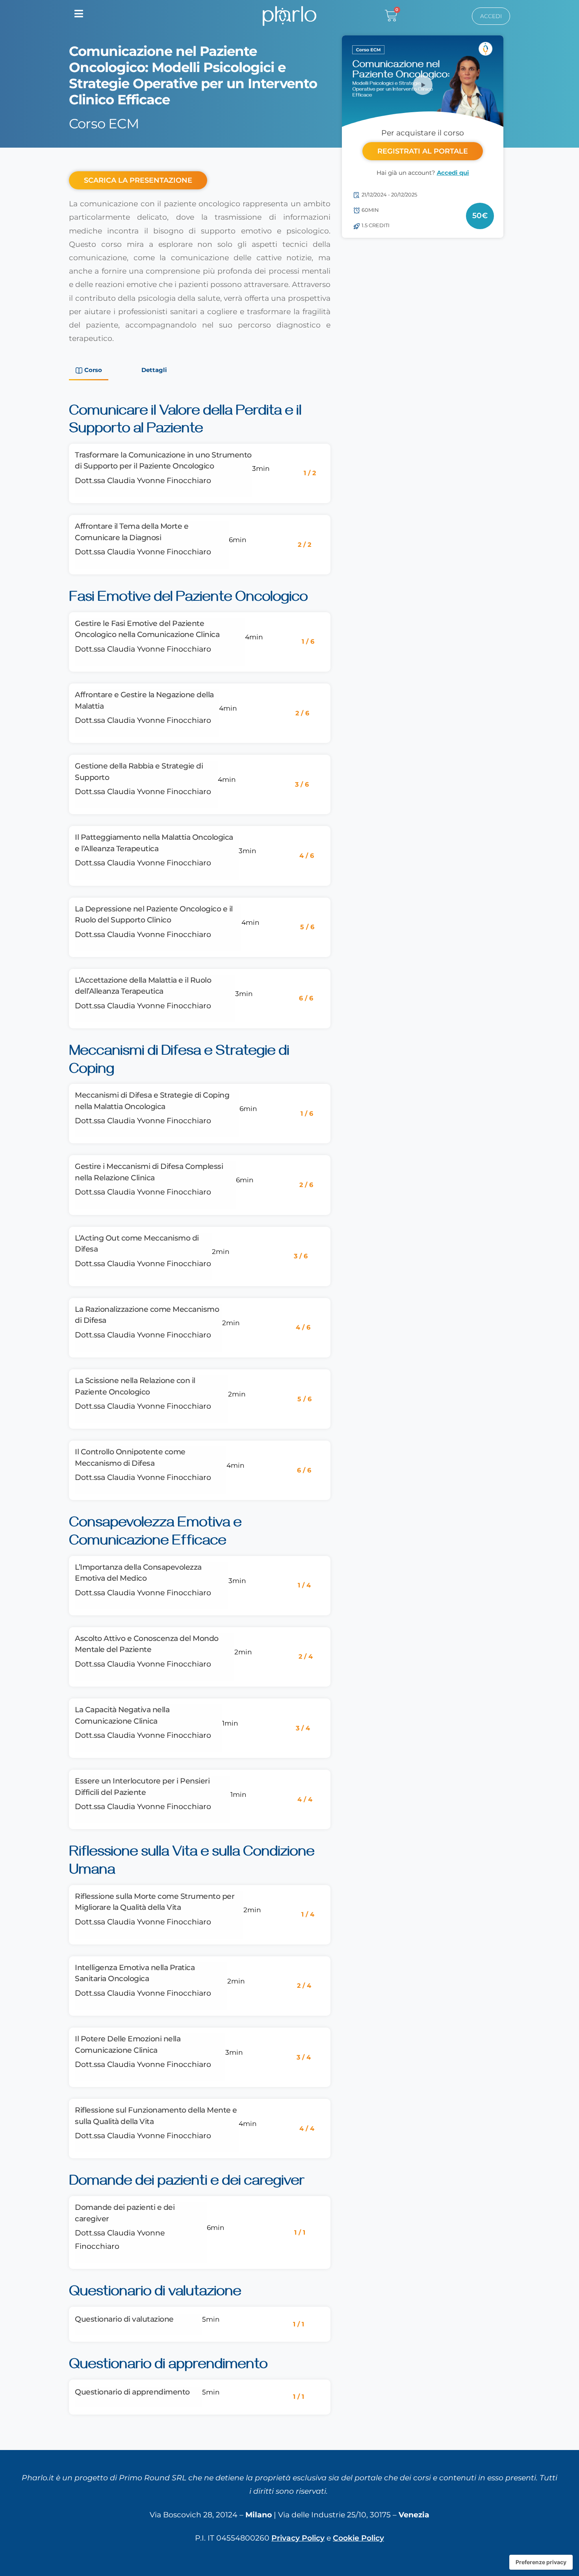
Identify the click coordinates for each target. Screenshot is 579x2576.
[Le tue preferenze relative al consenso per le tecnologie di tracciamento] (541, 2562)
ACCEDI (491, 16)
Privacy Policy (298, 2538)
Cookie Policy (358, 2538)
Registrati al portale (423, 151)
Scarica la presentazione (138, 180)
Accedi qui (453, 173)
